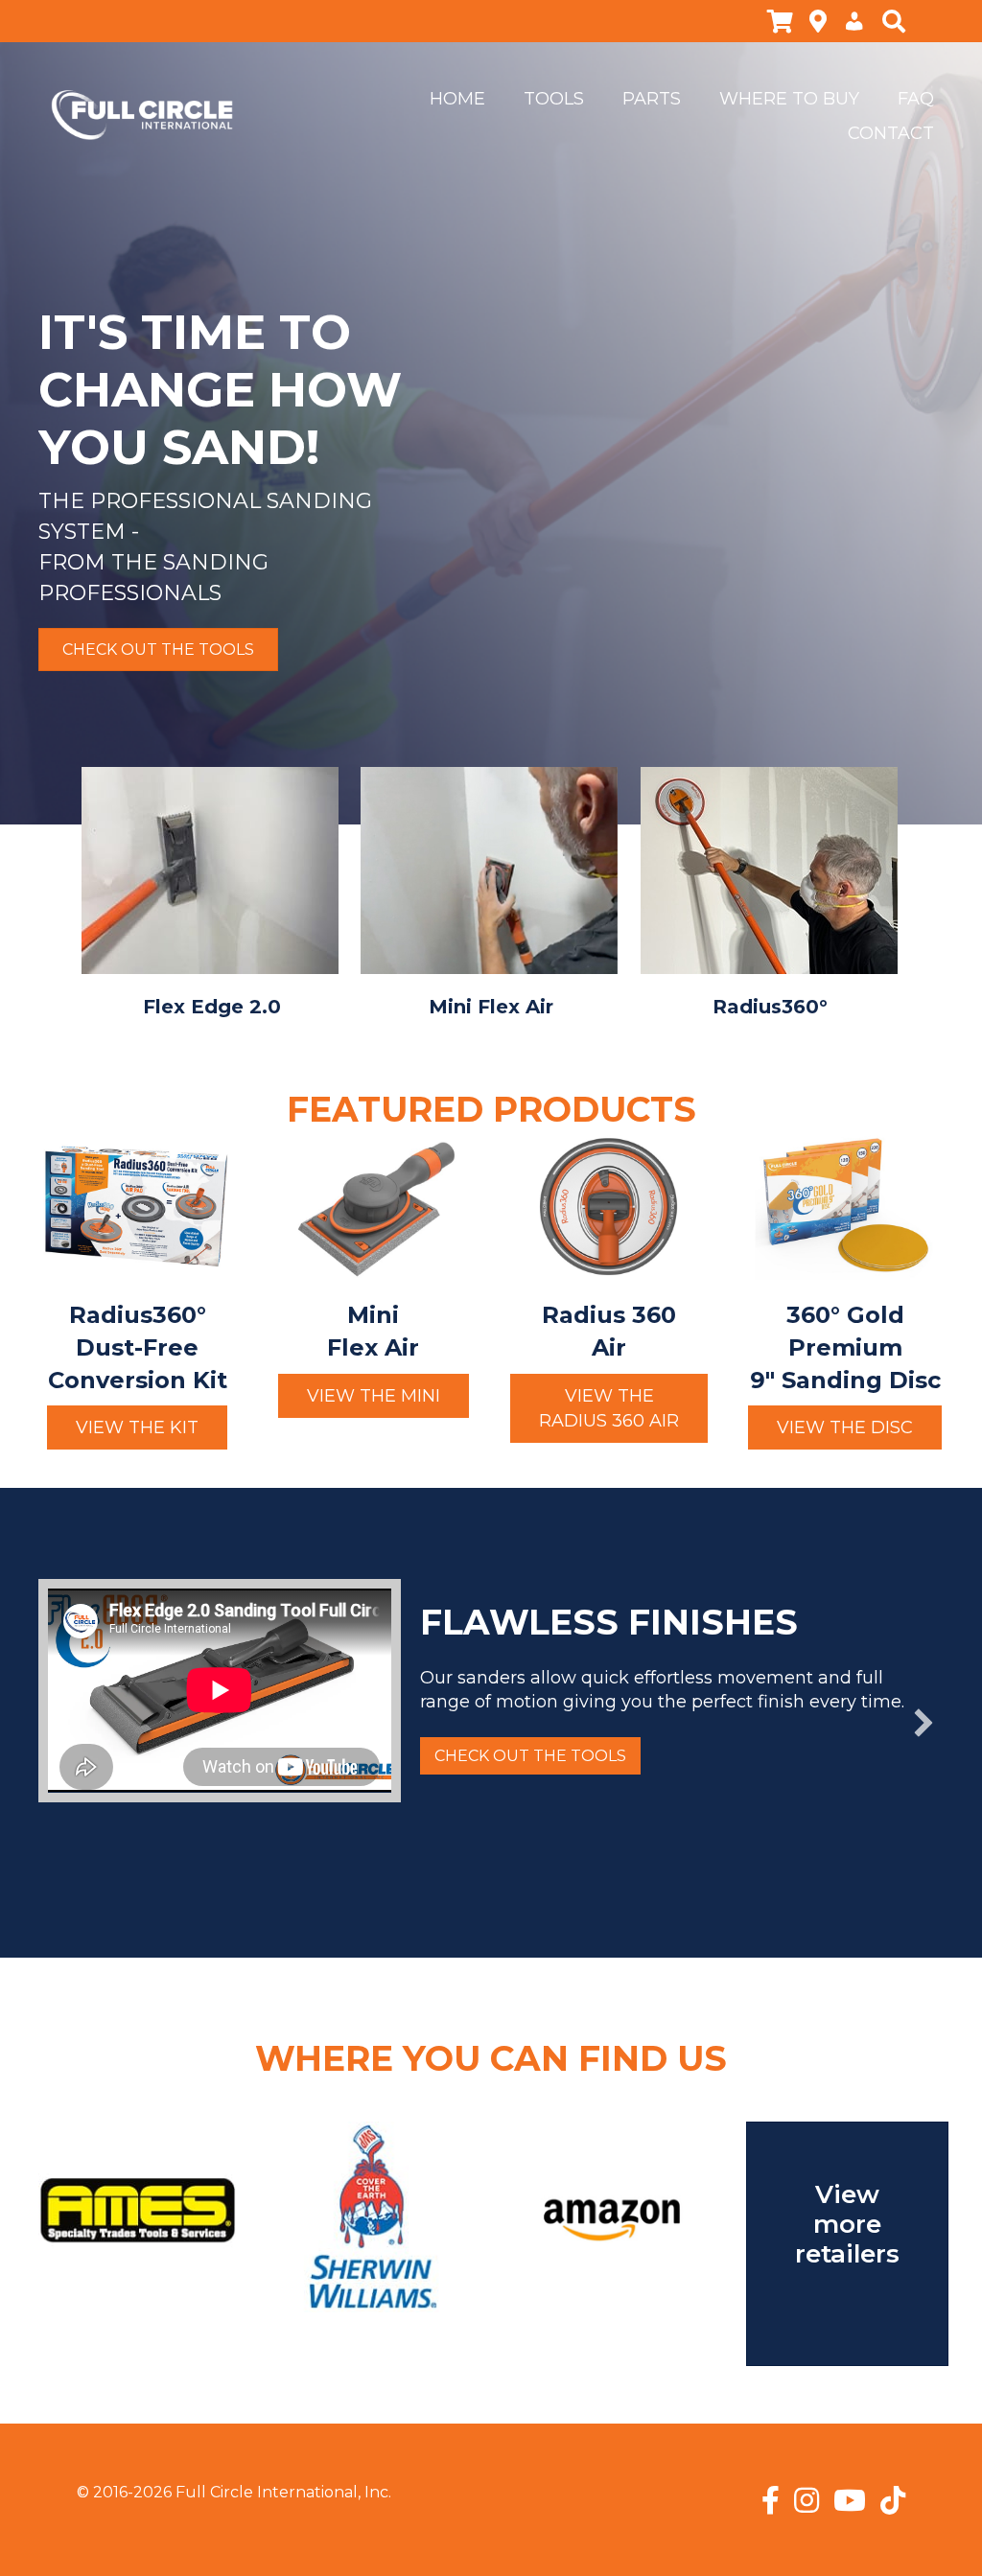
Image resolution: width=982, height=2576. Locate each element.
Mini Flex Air (491, 1007)
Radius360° (770, 1007)
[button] (137, 1427)
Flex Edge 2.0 (212, 1007)
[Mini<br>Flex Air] (373, 1206)
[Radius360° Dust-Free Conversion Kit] (137, 1206)
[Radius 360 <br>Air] (609, 1206)
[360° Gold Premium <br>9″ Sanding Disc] (845, 1206)
